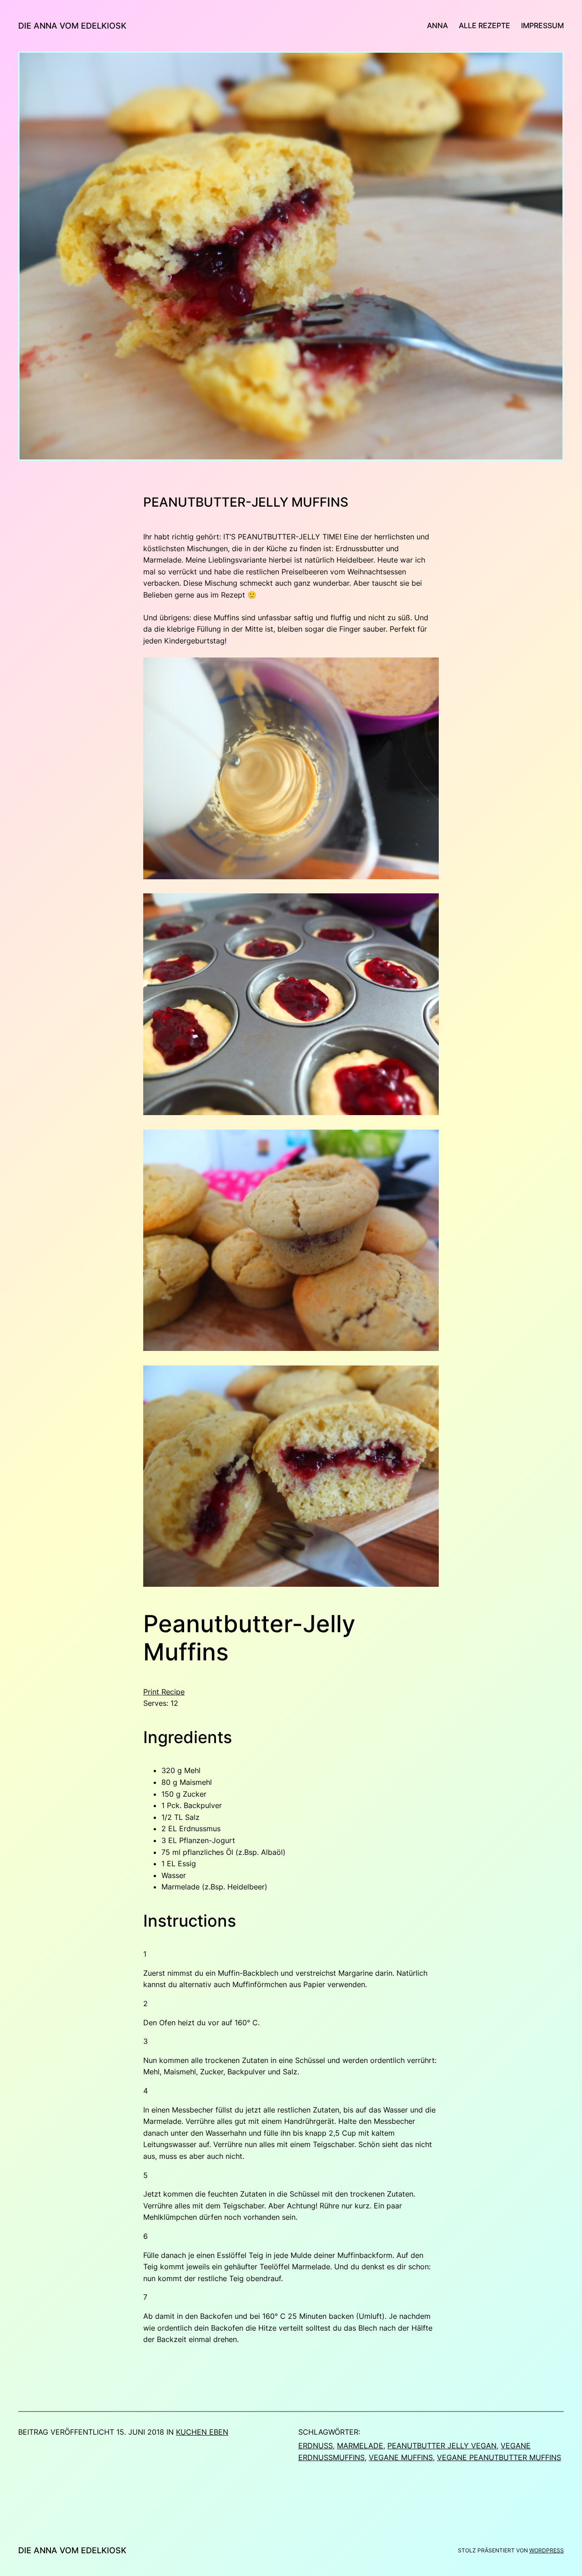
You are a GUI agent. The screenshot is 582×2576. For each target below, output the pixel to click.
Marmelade (360, 2446)
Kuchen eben (202, 2432)
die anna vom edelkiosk (72, 26)
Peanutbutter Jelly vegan (442, 2446)
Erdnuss (316, 2446)
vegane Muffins (401, 2457)
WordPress (547, 2550)
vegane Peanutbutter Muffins (499, 2457)
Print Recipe (164, 1692)
